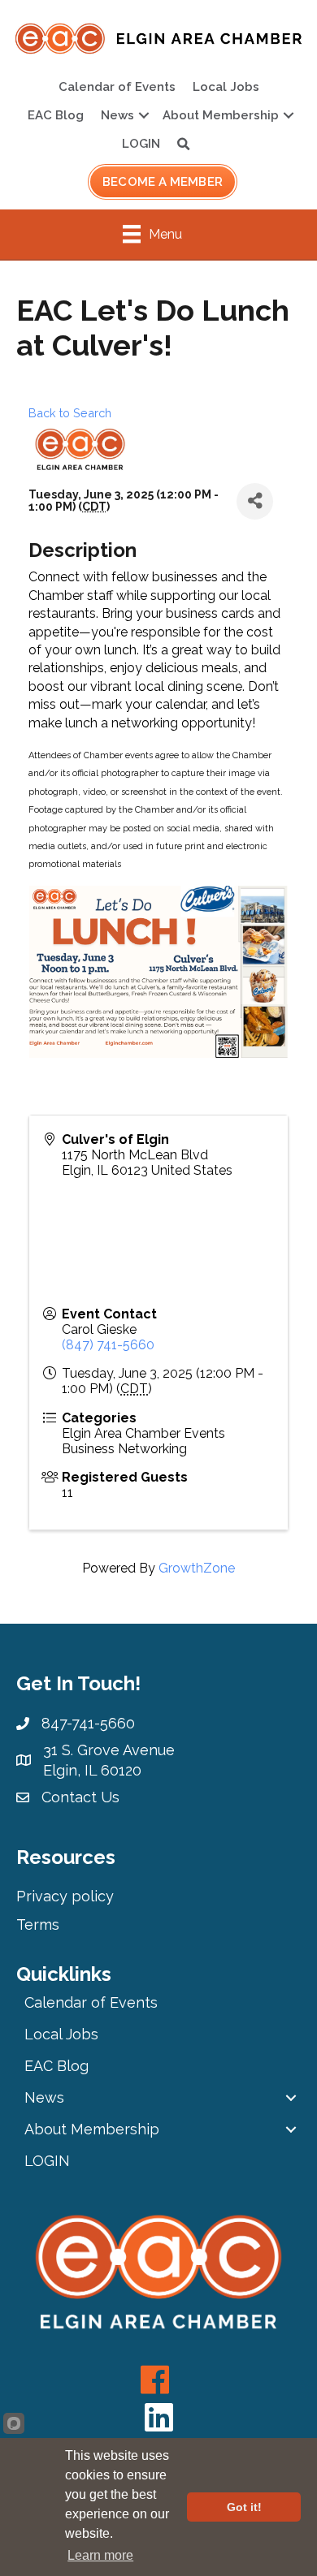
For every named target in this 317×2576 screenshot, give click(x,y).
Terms (38, 1924)
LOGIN (141, 144)
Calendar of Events (117, 87)
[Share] (255, 501)
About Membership (221, 115)
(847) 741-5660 (108, 1345)
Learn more (100, 2555)
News (117, 115)
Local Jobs (226, 87)
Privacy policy (65, 1896)
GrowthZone (197, 1568)
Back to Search (70, 413)
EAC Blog (56, 115)
